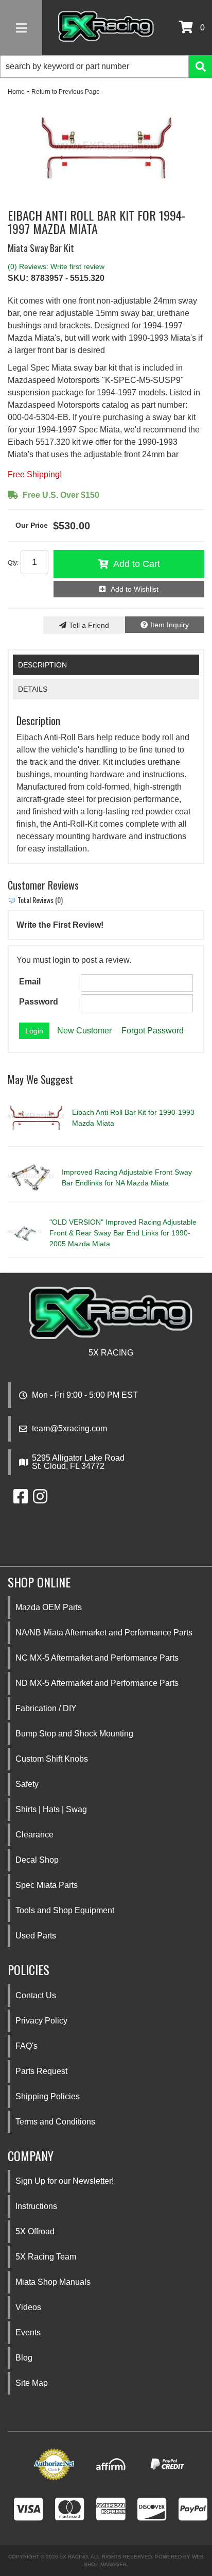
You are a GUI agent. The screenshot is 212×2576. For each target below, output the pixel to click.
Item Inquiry (170, 625)
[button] (106, 66)
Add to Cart (137, 564)
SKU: (18, 278)
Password (39, 1002)
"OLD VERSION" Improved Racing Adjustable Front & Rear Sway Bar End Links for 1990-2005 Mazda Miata (123, 1233)
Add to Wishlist (135, 589)
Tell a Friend (89, 625)
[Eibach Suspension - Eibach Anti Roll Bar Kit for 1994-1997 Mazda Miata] (106, 149)
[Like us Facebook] (21, 1500)
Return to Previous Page (66, 92)
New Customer (84, 1031)
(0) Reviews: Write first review (56, 266)
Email (30, 982)
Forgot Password (153, 1031)
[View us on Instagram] (40, 1500)
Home (16, 92)
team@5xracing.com (69, 1429)
